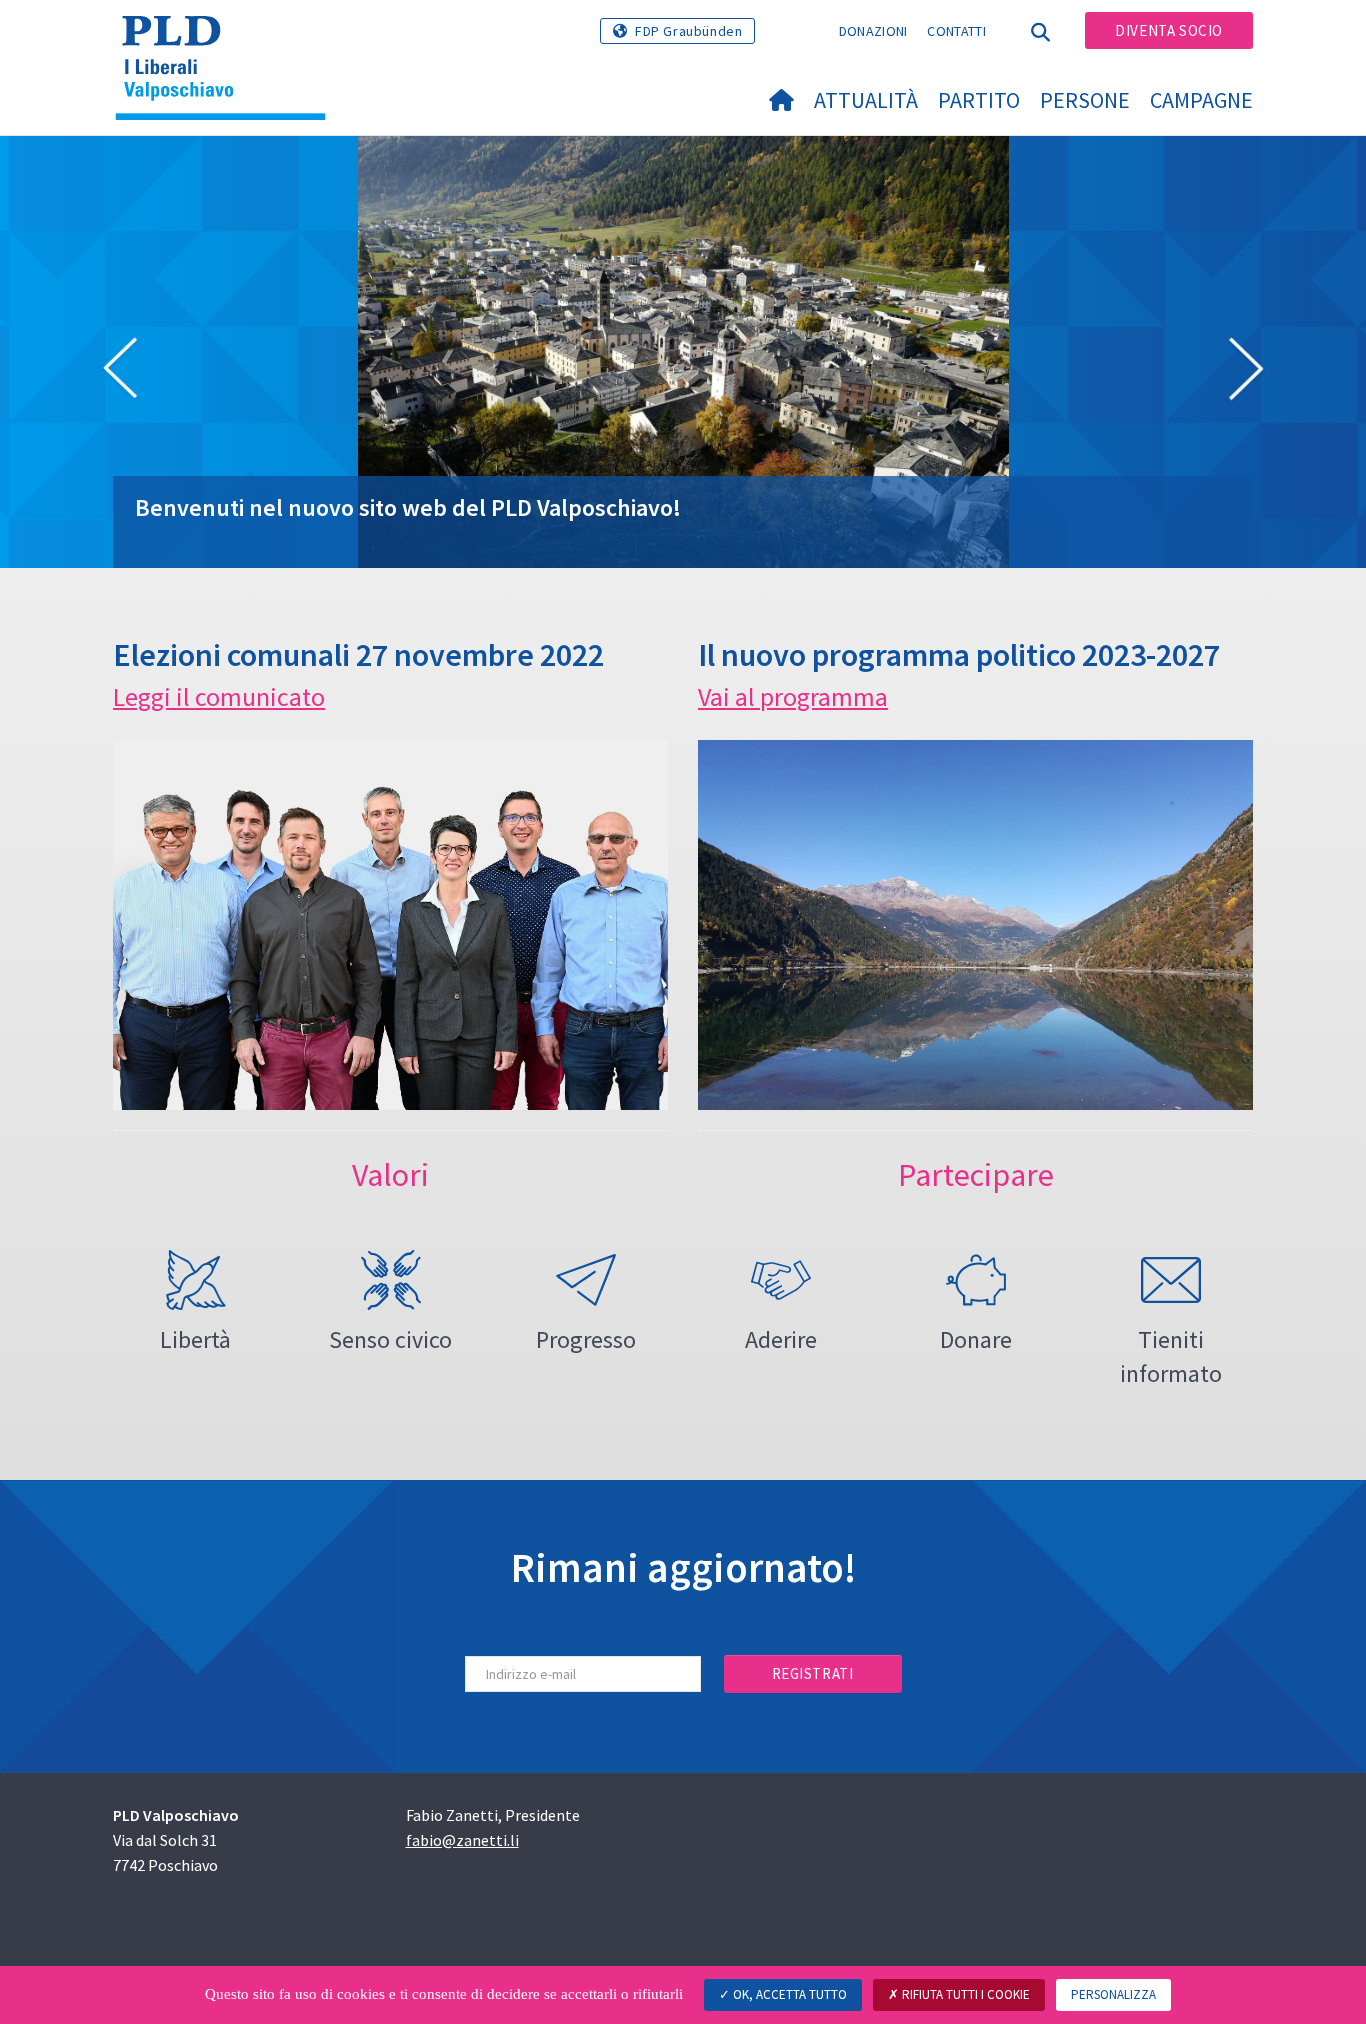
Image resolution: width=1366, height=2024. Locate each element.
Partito (979, 100)
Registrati (813, 1673)
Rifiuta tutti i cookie (964, 1994)
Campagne (1201, 100)
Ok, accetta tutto (788, 1994)
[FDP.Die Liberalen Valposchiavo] (228, 41)
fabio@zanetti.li (462, 1840)
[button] (120, 372)
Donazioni (873, 31)
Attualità (866, 100)
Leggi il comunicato (219, 696)
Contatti (956, 31)
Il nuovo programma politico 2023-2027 (959, 655)
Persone (1085, 100)
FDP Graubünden (688, 31)
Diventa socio (1169, 30)
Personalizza (1113, 1994)
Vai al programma (793, 696)
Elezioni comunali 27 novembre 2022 (358, 655)
